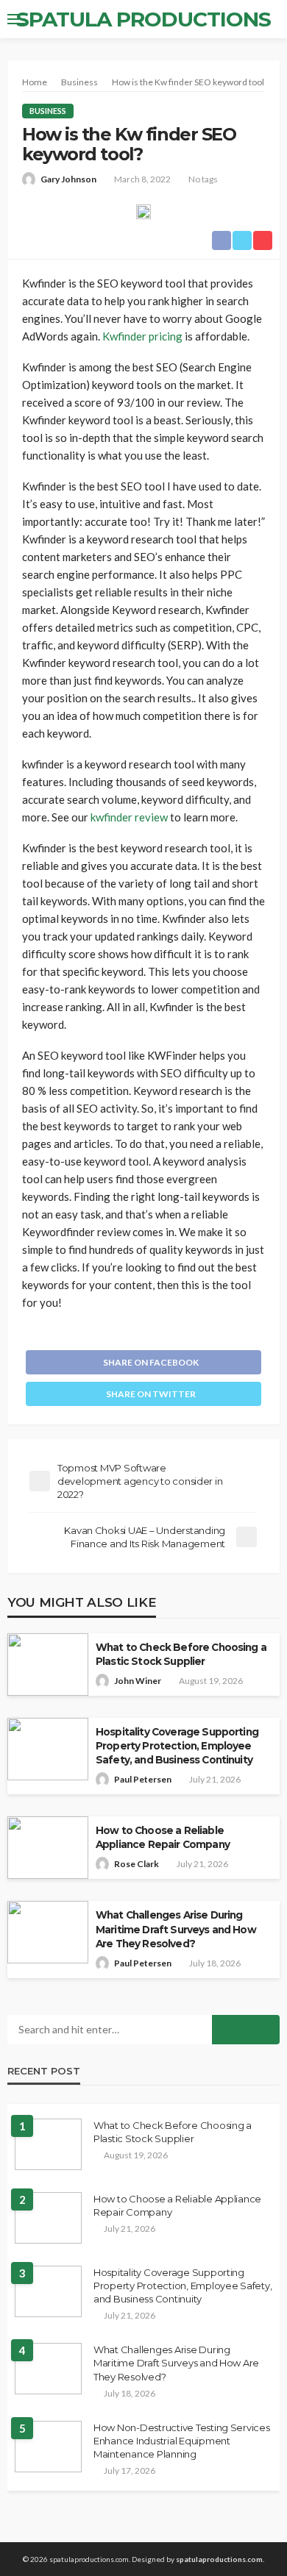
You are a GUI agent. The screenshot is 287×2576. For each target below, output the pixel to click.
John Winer (138, 1681)
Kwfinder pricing (142, 336)
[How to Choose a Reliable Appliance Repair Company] (48, 2218)
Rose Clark (137, 1864)
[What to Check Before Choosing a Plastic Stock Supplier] (48, 2144)
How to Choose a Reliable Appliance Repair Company (163, 1837)
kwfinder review (129, 817)
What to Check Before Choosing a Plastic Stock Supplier (181, 1654)
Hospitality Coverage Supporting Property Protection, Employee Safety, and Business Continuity (177, 1746)
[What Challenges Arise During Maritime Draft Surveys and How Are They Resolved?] (48, 2369)
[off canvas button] (16, 19)
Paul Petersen (143, 1779)
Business (48, 111)
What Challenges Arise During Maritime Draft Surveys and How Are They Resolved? (176, 1929)
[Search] (267, 19)
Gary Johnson (68, 179)
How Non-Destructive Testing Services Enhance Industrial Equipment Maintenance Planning (182, 2441)
